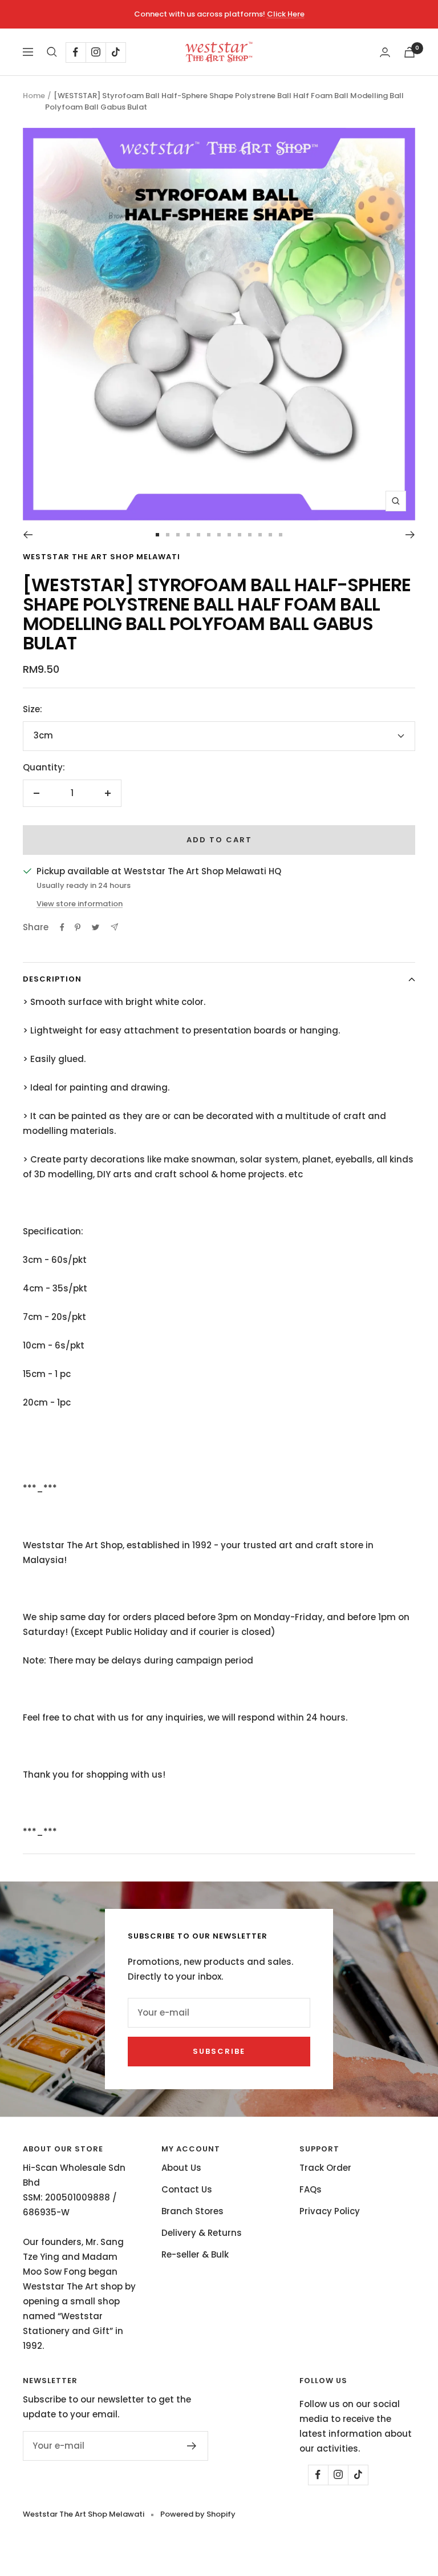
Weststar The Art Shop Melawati (102, 557)
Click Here (286, 14)
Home (34, 96)
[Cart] (409, 52)
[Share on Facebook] (62, 927)
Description (52, 979)
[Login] (385, 52)
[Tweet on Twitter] (96, 927)
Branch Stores (192, 2211)
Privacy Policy (330, 2211)
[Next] (410, 535)
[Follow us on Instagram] (96, 52)
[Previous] (28, 535)
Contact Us (187, 2189)
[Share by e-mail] (114, 927)
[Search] (52, 52)
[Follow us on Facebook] (76, 52)
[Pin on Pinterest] (78, 927)
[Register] (192, 2446)
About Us (181, 2168)
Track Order (325, 2168)
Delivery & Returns (202, 2233)
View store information (80, 904)
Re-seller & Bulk (195, 2254)
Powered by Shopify (198, 2514)
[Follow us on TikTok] (115, 52)
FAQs (311, 2189)
